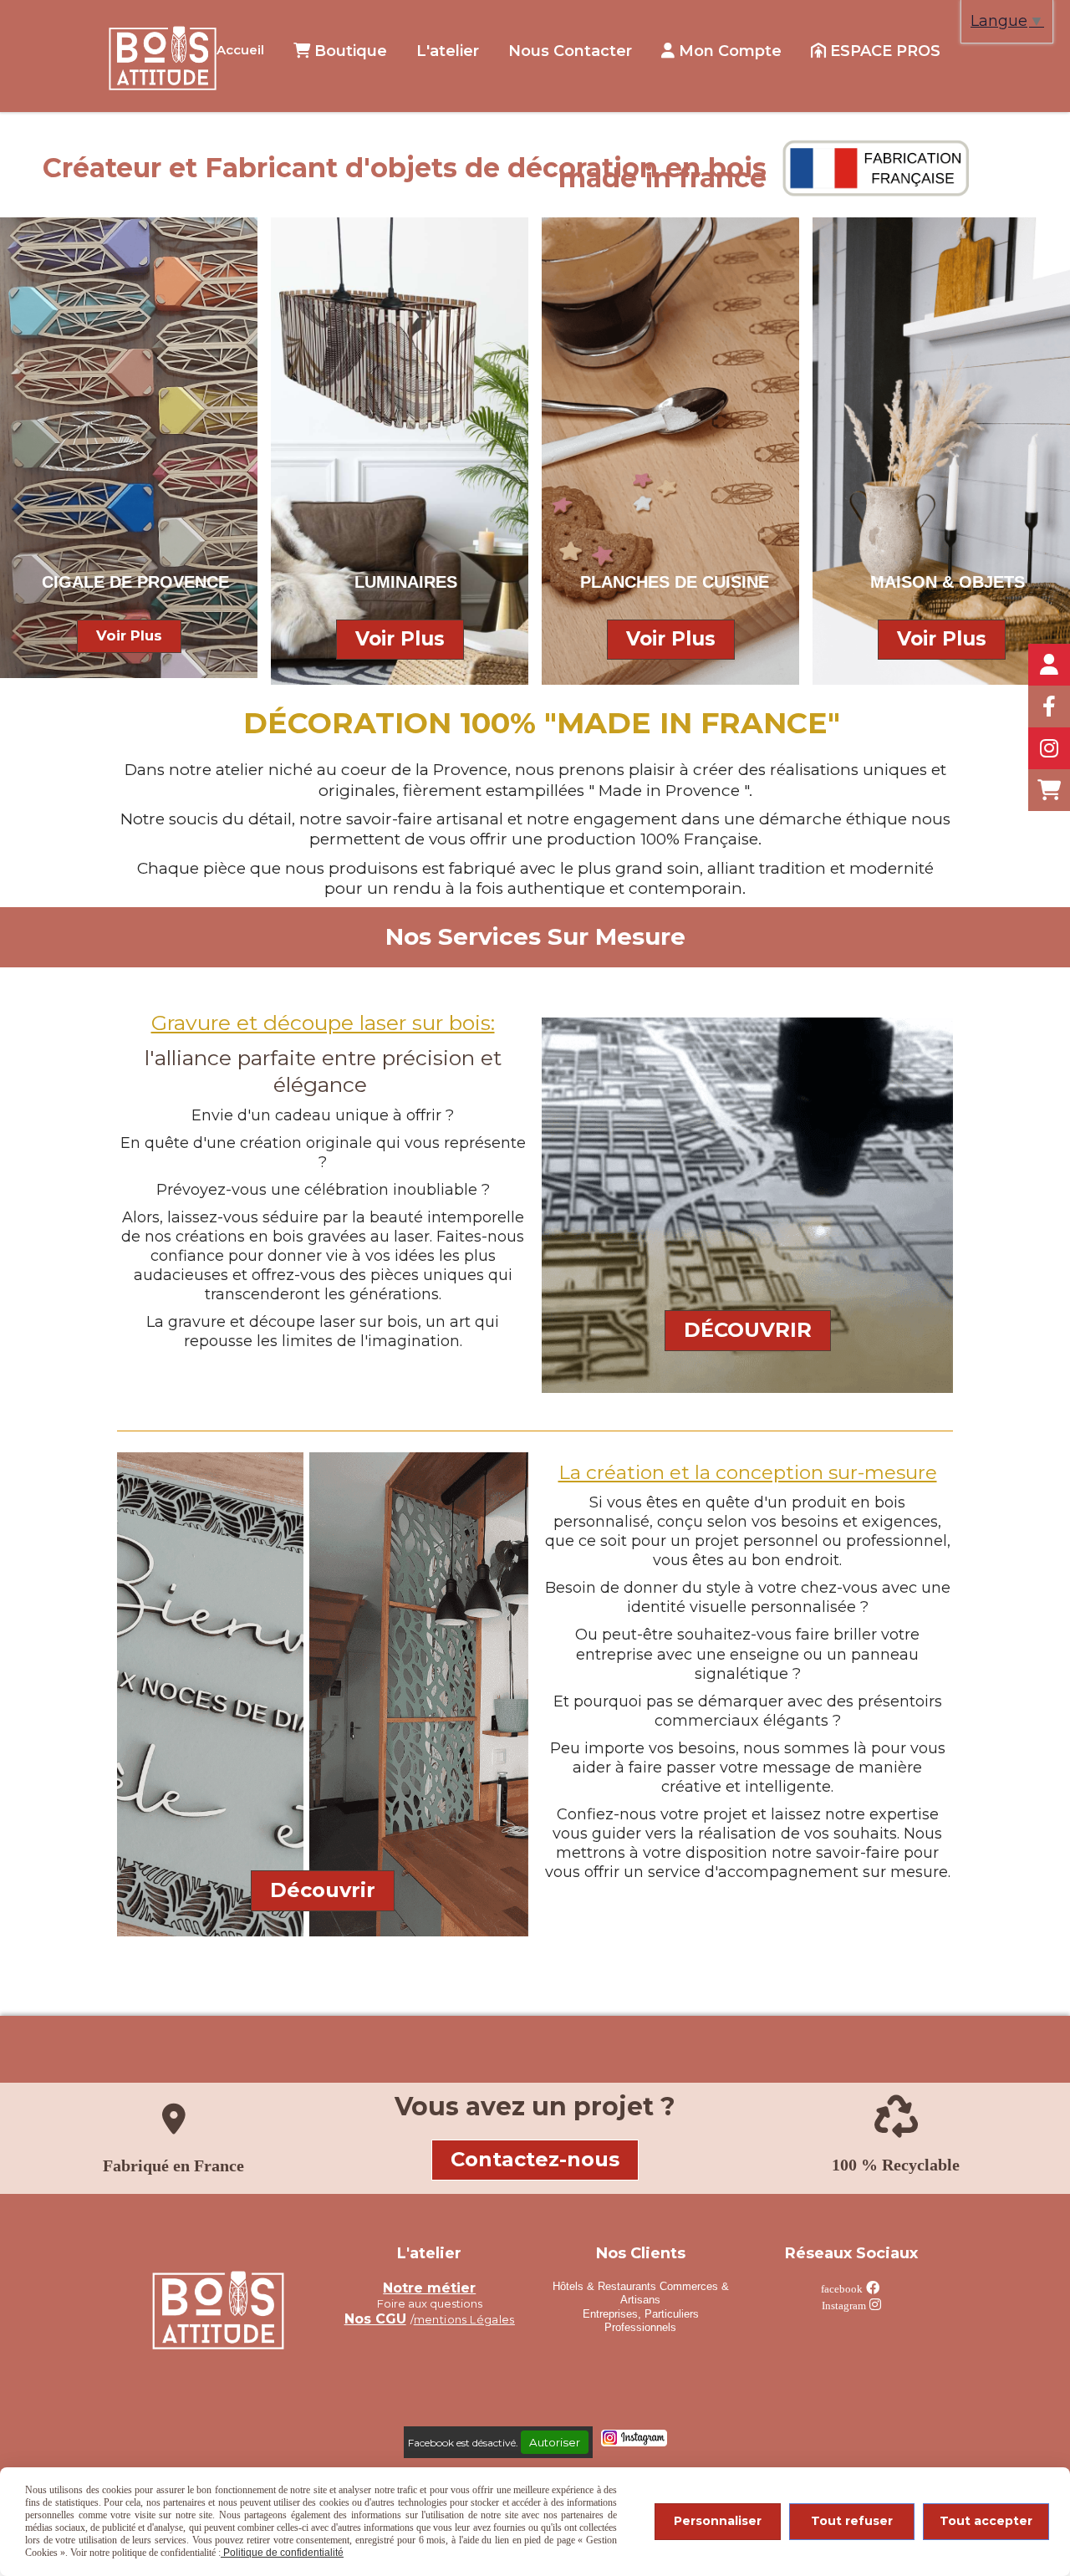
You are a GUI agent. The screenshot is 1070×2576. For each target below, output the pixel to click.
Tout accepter (986, 2521)
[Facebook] (1049, 706)
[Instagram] (1049, 748)
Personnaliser (718, 2521)
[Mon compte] (1049, 665)
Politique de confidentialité (282, 2553)
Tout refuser (852, 2521)
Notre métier (429, 2288)
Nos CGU (375, 2319)
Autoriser (555, 2442)
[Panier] (1049, 790)
